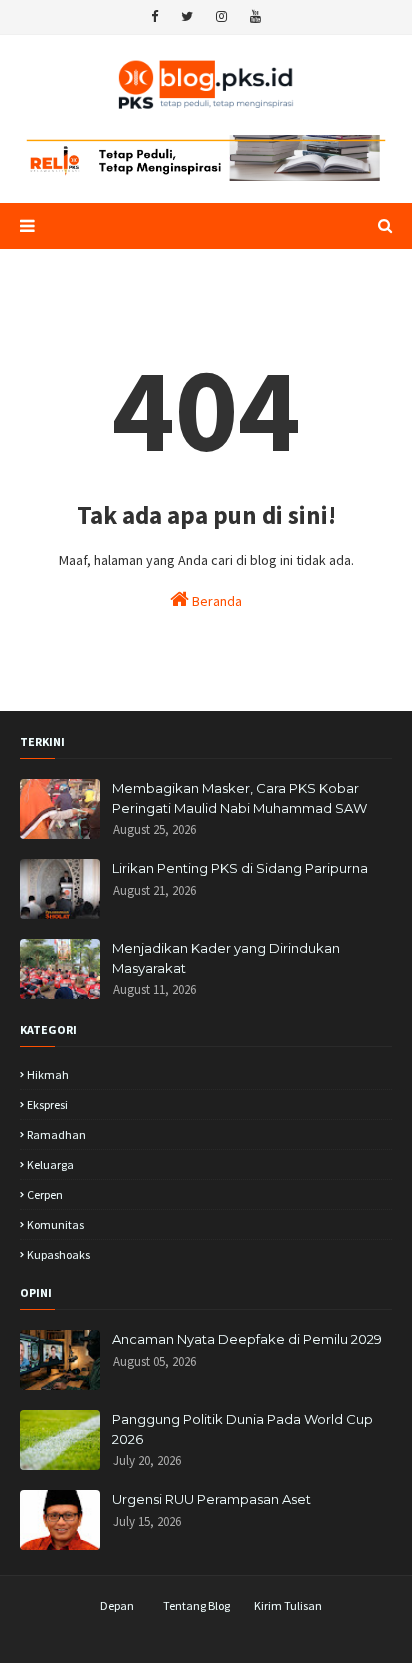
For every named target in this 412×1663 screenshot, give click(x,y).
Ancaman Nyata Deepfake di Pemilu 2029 (247, 1339)
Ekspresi (47, 1104)
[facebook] (154, 17)
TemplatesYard (163, 1635)
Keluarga (50, 1164)
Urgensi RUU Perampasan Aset (211, 1499)
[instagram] (221, 17)
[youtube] (255, 17)
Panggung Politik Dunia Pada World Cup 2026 (242, 1429)
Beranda (215, 601)
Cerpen (45, 1194)
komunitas (55, 1224)
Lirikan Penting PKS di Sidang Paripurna (240, 868)
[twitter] (187, 17)
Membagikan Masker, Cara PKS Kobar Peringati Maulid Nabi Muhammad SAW (239, 798)
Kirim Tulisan (288, 1605)
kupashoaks (58, 1254)
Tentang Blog (196, 1605)
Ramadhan (56, 1134)
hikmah (48, 1074)
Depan (117, 1605)
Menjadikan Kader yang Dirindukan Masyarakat (226, 958)
